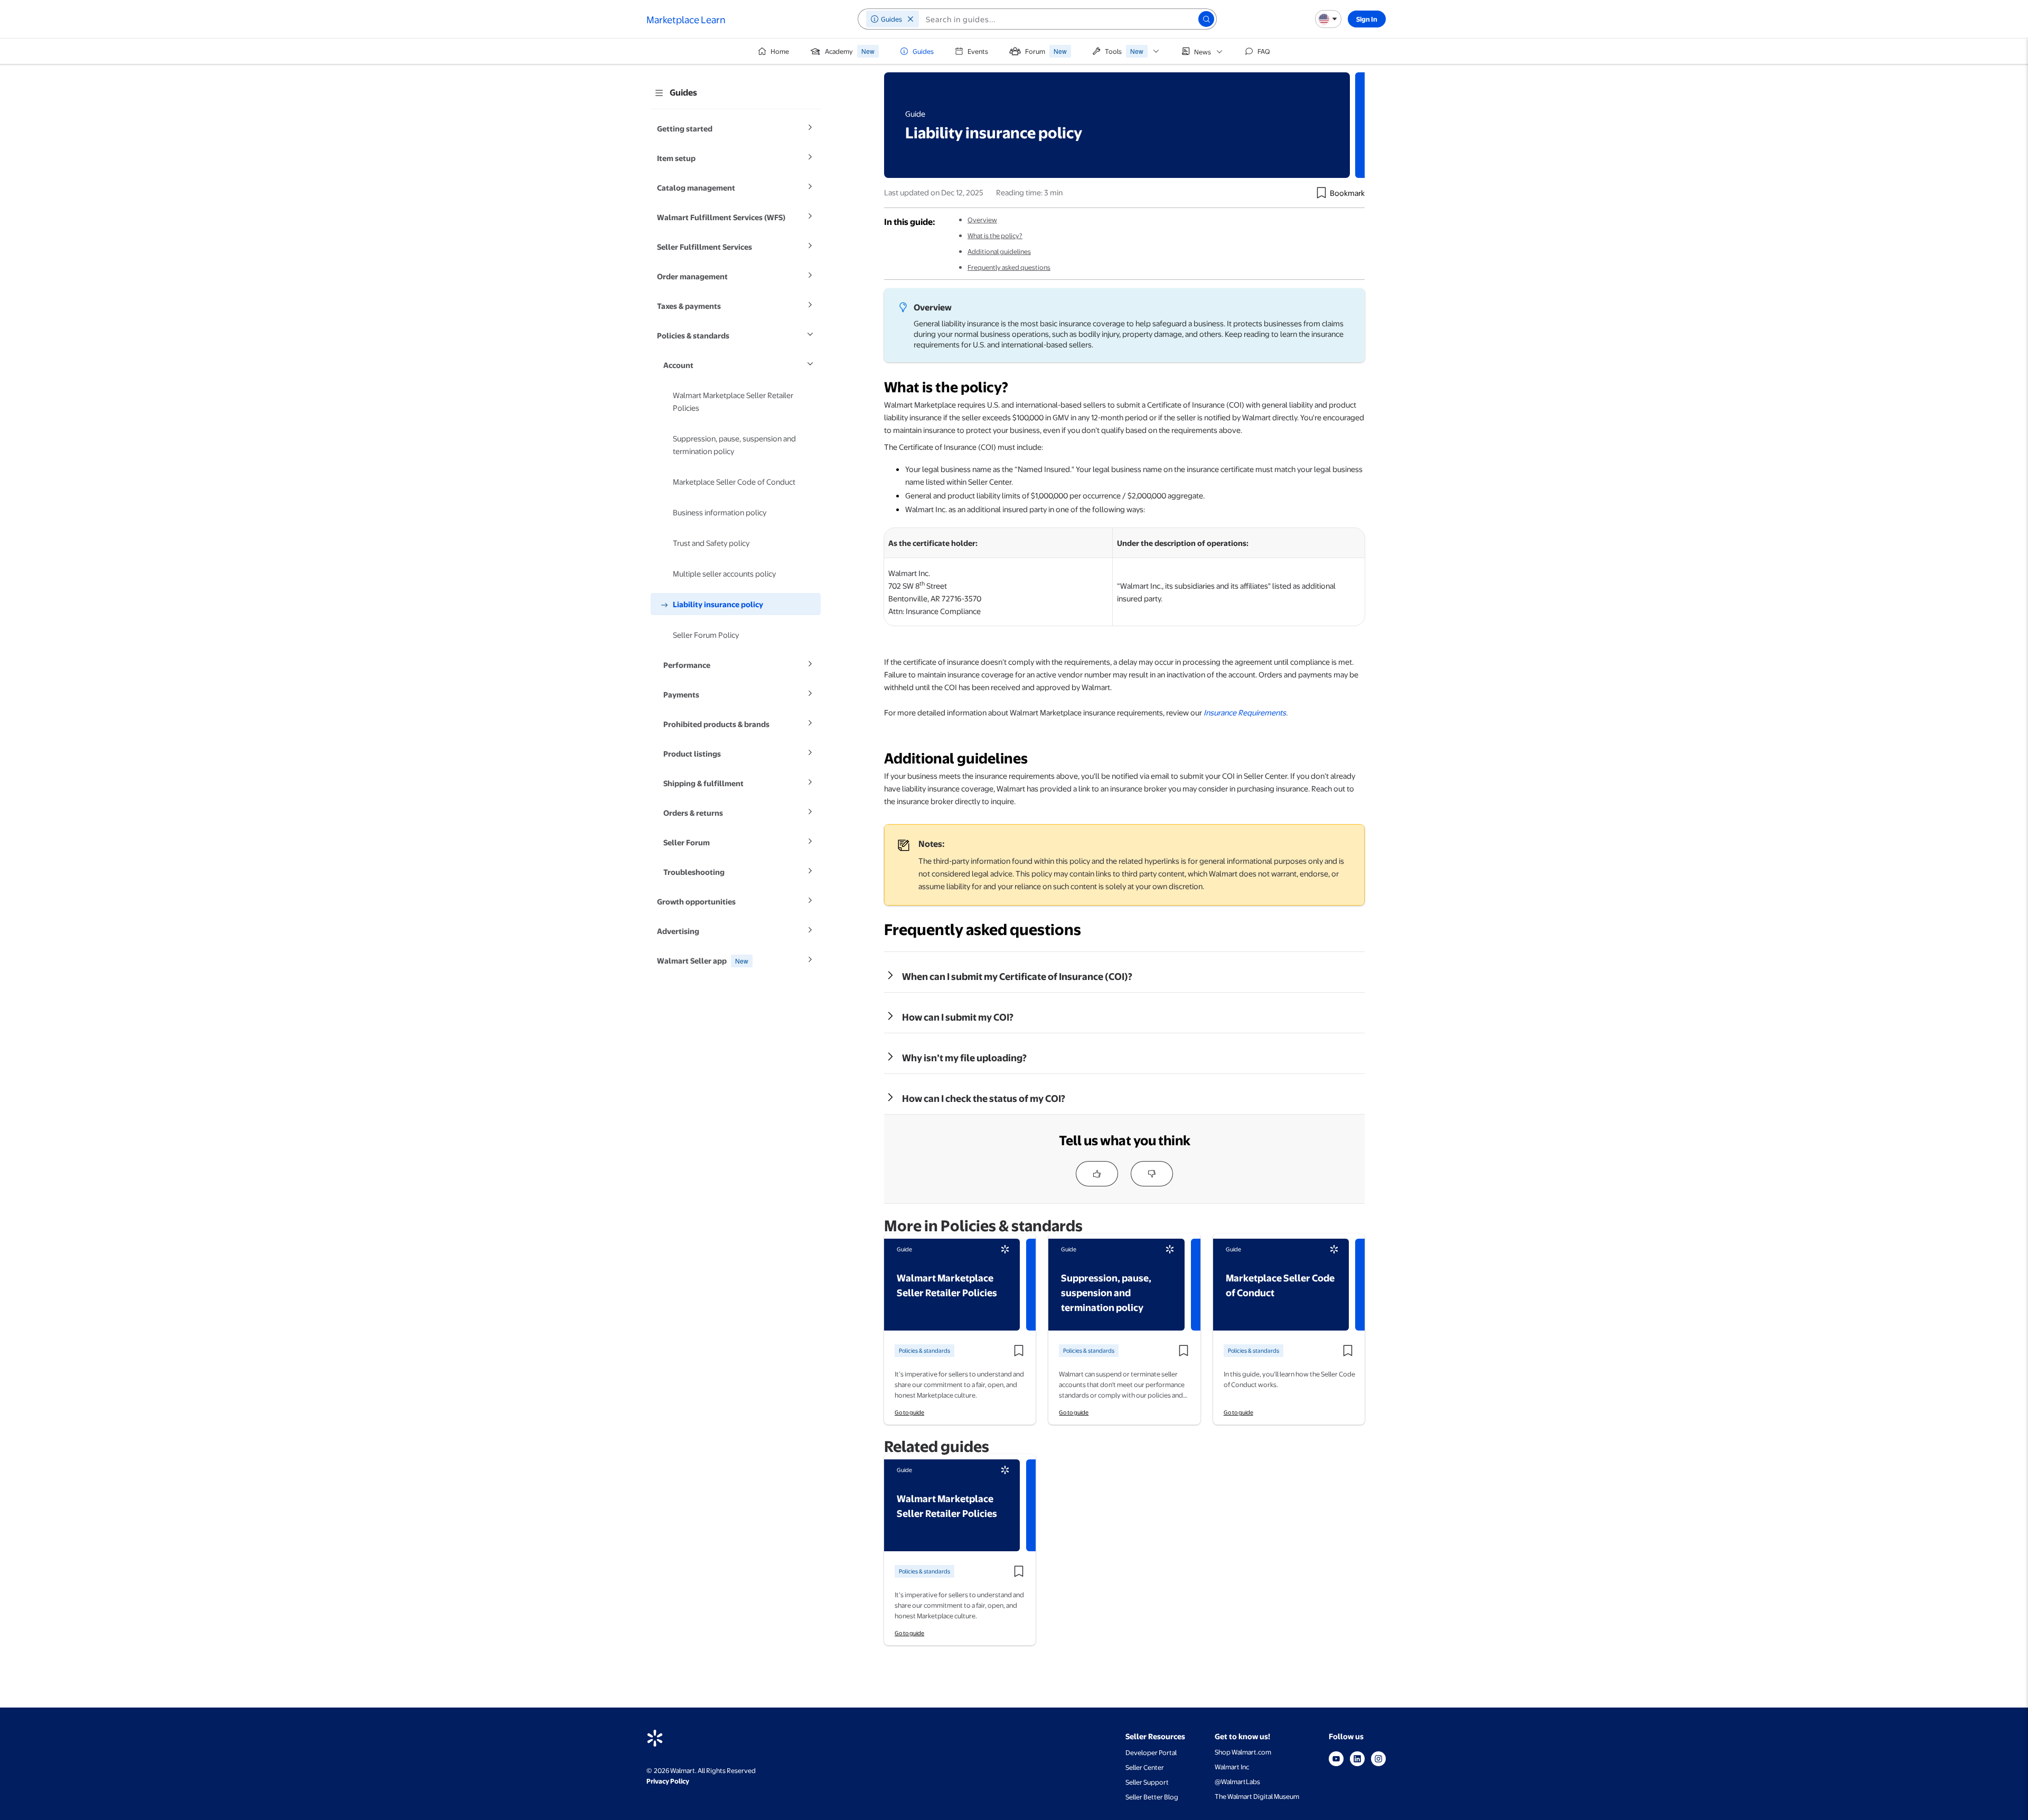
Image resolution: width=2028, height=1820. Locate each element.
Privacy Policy (668, 1781)
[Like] (1097, 1174)
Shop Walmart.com (1243, 1752)
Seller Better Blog (1152, 1797)
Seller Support (1147, 1782)
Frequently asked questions (1009, 267)
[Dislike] (1152, 1174)
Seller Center (1145, 1767)
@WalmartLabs (1237, 1781)
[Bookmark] (1321, 193)
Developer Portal (1151, 1752)
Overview (982, 220)
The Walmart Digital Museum (1257, 1796)
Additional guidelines (999, 251)
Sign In (1367, 19)
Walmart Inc (1232, 1767)
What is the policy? (995, 235)
